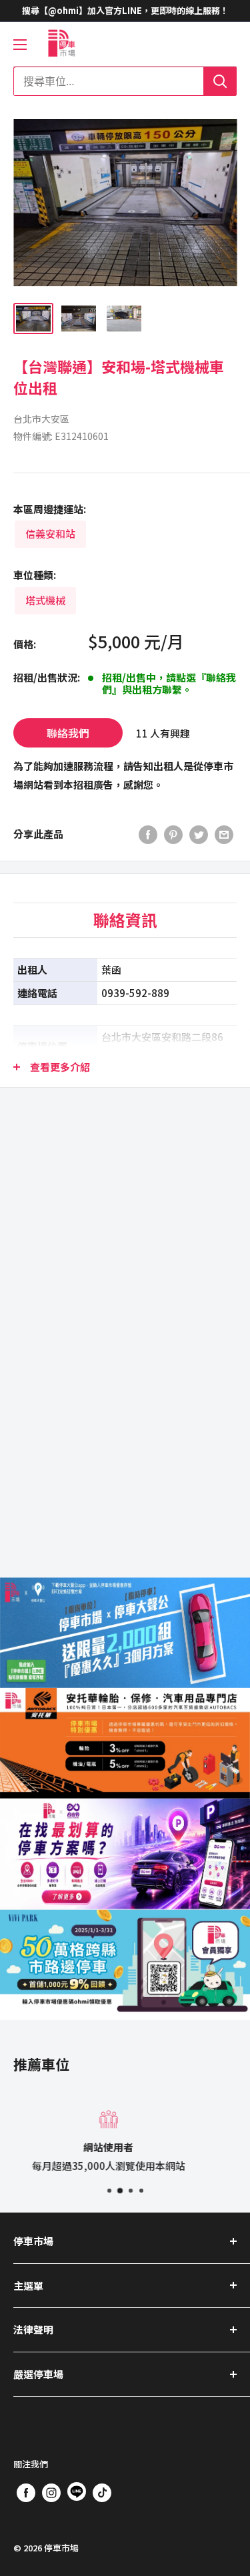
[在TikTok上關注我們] (102, 2492)
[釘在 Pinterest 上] (173, 834)
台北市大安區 (41, 419)
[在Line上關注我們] (77, 2494)
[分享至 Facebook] (148, 834)
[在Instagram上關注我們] (51, 2492)
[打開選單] (20, 45)
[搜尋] (220, 81)
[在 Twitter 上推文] (199, 834)
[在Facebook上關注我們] (26, 2492)
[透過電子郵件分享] (224, 834)
